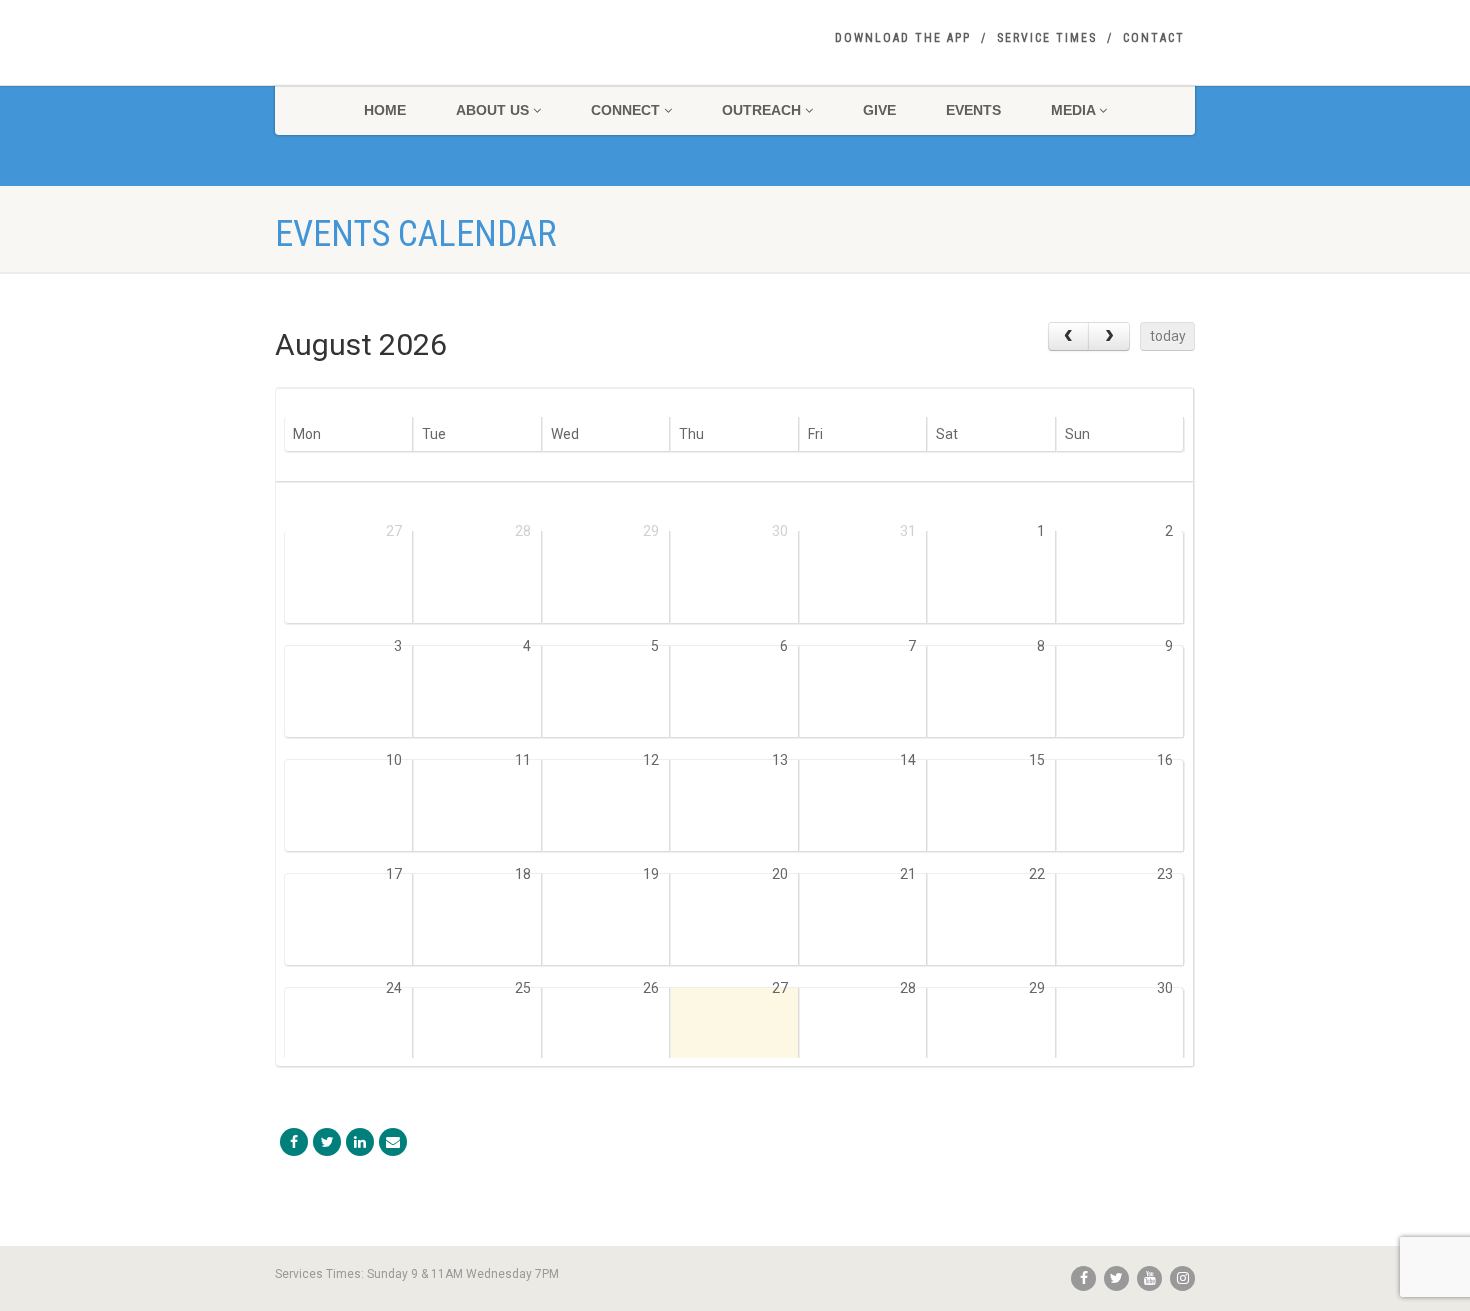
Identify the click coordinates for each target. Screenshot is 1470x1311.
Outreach (761, 110)
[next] (1108, 336)
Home (385, 110)
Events (973, 110)
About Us (492, 110)
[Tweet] (327, 1142)
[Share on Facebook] (294, 1142)
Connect (625, 110)
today (1168, 336)
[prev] (1068, 336)
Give (879, 110)
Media (1073, 110)
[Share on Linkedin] (360, 1142)
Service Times (1047, 38)
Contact (1154, 38)
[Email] (393, 1142)
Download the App (903, 38)
